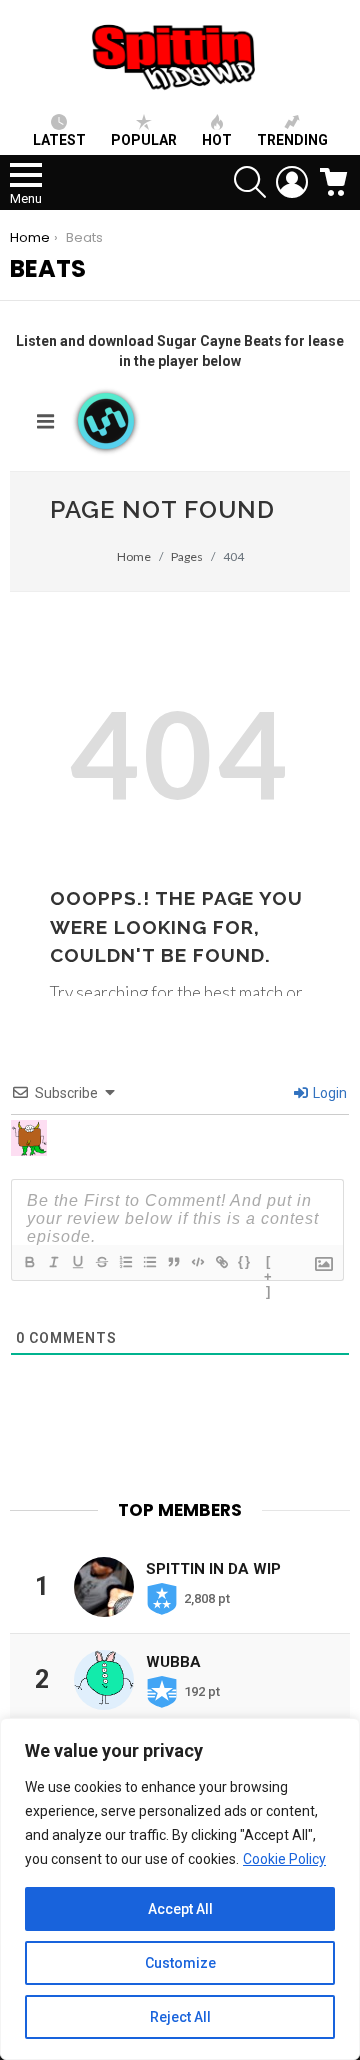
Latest (59, 140)
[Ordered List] (125, 1262)
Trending (292, 140)
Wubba (173, 1662)
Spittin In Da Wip (213, 1569)
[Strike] (101, 1262)
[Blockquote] (173, 1262)
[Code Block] (197, 1262)
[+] (269, 1264)
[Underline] (77, 1262)
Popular (144, 140)
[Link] (221, 1262)
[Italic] (53, 1262)
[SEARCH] (250, 182)
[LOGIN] (292, 182)
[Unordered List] (149, 1262)
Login (328, 1093)
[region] (180, 1889)
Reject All (180, 2017)
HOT (217, 140)
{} (245, 1261)
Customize (180, 1963)
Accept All (180, 1909)
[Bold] (29, 1262)
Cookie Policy (284, 1859)
